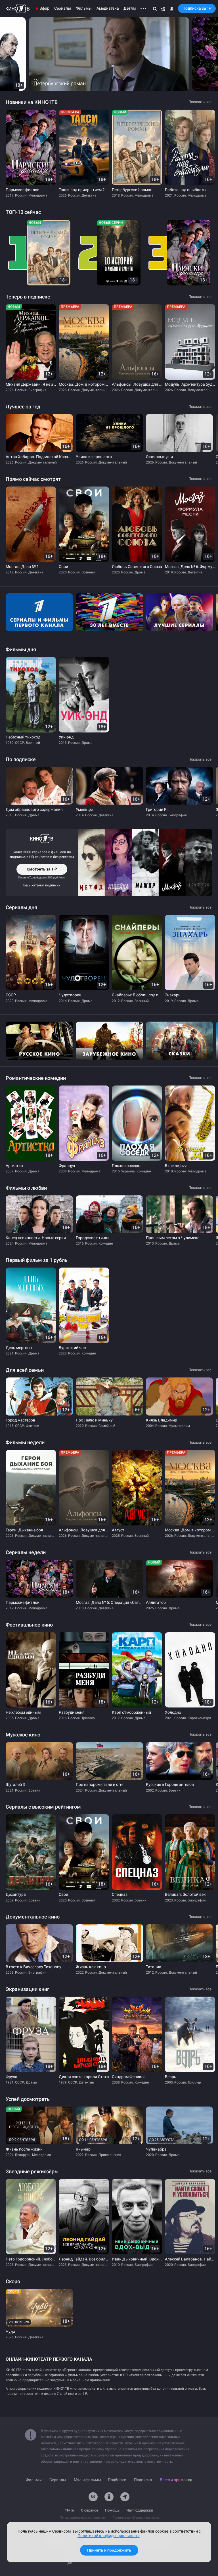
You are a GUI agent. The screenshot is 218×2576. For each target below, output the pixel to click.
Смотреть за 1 (42, 871)
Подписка (143, 2480)
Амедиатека (108, 8)
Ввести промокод (176, 2480)
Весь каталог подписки (42, 885)
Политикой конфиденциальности (109, 2536)
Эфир (44, 8)
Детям (130, 8)
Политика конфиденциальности (136, 2518)
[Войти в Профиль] (172, 9)
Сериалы (63, 8)
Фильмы (84, 8)
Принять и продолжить (109, 2550)
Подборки (117, 2480)
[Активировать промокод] (163, 9)
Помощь (112, 2510)
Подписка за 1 (197, 8)
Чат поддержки (140, 2510)
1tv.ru (70, 2510)
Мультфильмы (87, 2480)
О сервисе (90, 2510)
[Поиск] (155, 9)
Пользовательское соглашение (83, 2518)
